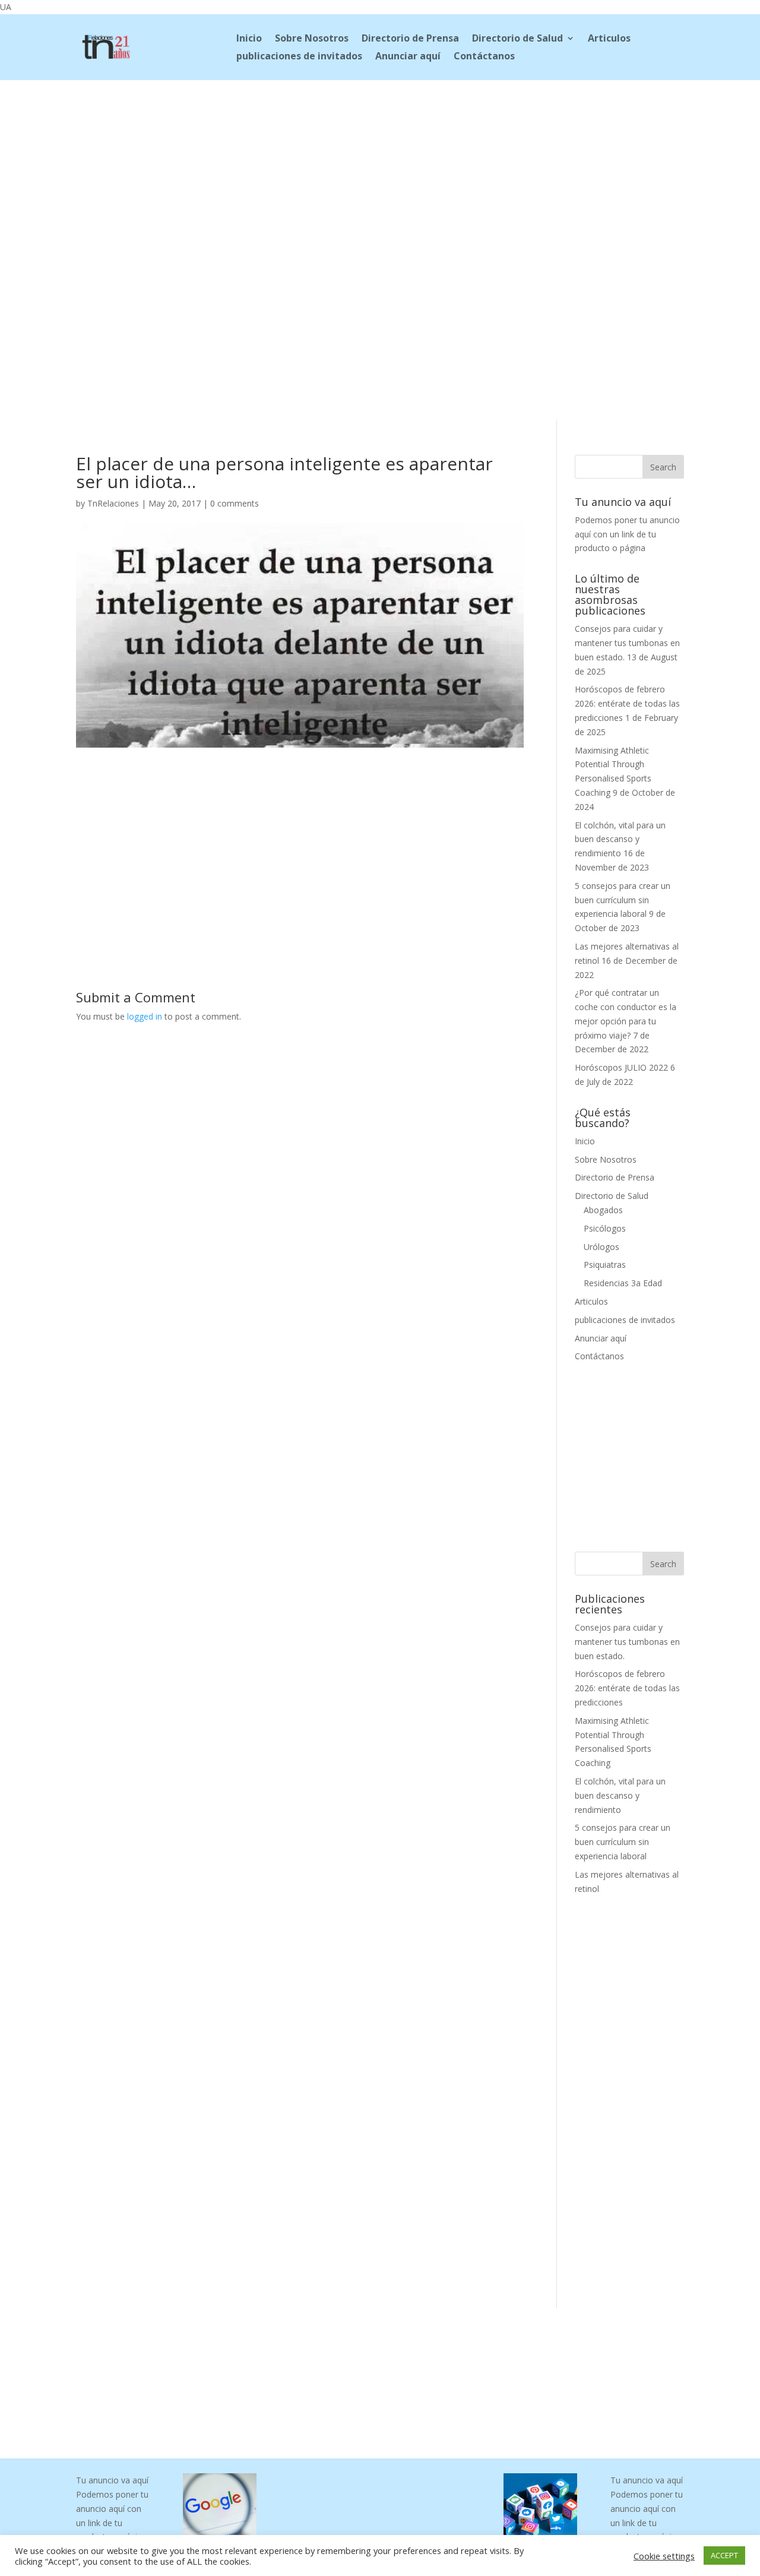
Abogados (603, 1210)
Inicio (249, 39)
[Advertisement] (380, 159)
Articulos (609, 39)
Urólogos (601, 1247)
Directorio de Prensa (410, 39)
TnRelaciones (113, 503)
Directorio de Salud (517, 39)
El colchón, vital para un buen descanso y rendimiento (620, 839)
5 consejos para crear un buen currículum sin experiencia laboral (623, 900)
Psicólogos (605, 1228)
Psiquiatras (605, 1265)
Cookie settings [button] (664, 2556)
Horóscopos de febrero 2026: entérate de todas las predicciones (627, 703)
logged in (145, 1016)
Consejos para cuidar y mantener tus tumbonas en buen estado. (627, 643)
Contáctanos (484, 57)
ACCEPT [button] (724, 2555)
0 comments (235, 503)
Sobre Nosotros (312, 39)
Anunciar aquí (408, 57)
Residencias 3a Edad (623, 1283)
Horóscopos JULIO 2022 (621, 1067)
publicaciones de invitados (299, 57)
